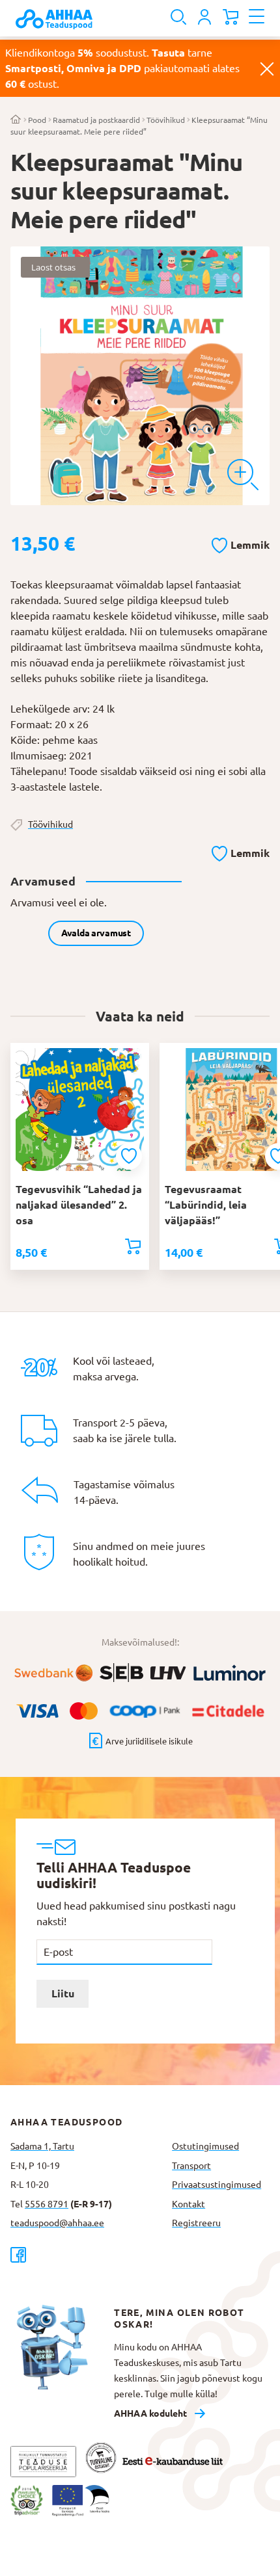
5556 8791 (47, 2204)
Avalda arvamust (96, 933)
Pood (37, 120)
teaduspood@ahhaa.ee (57, 2223)
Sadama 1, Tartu (42, 2146)
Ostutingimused (205, 2146)
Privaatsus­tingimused (217, 2185)
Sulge (267, 68)
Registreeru (196, 2223)
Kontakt (189, 2204)
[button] (241, 543)
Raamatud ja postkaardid (96, 120)
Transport (191, 2166)
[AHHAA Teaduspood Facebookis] (86, 2254)
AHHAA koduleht (150, 2413)
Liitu (63, 1993)
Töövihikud (166, 120)
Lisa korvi (133, 1246)
